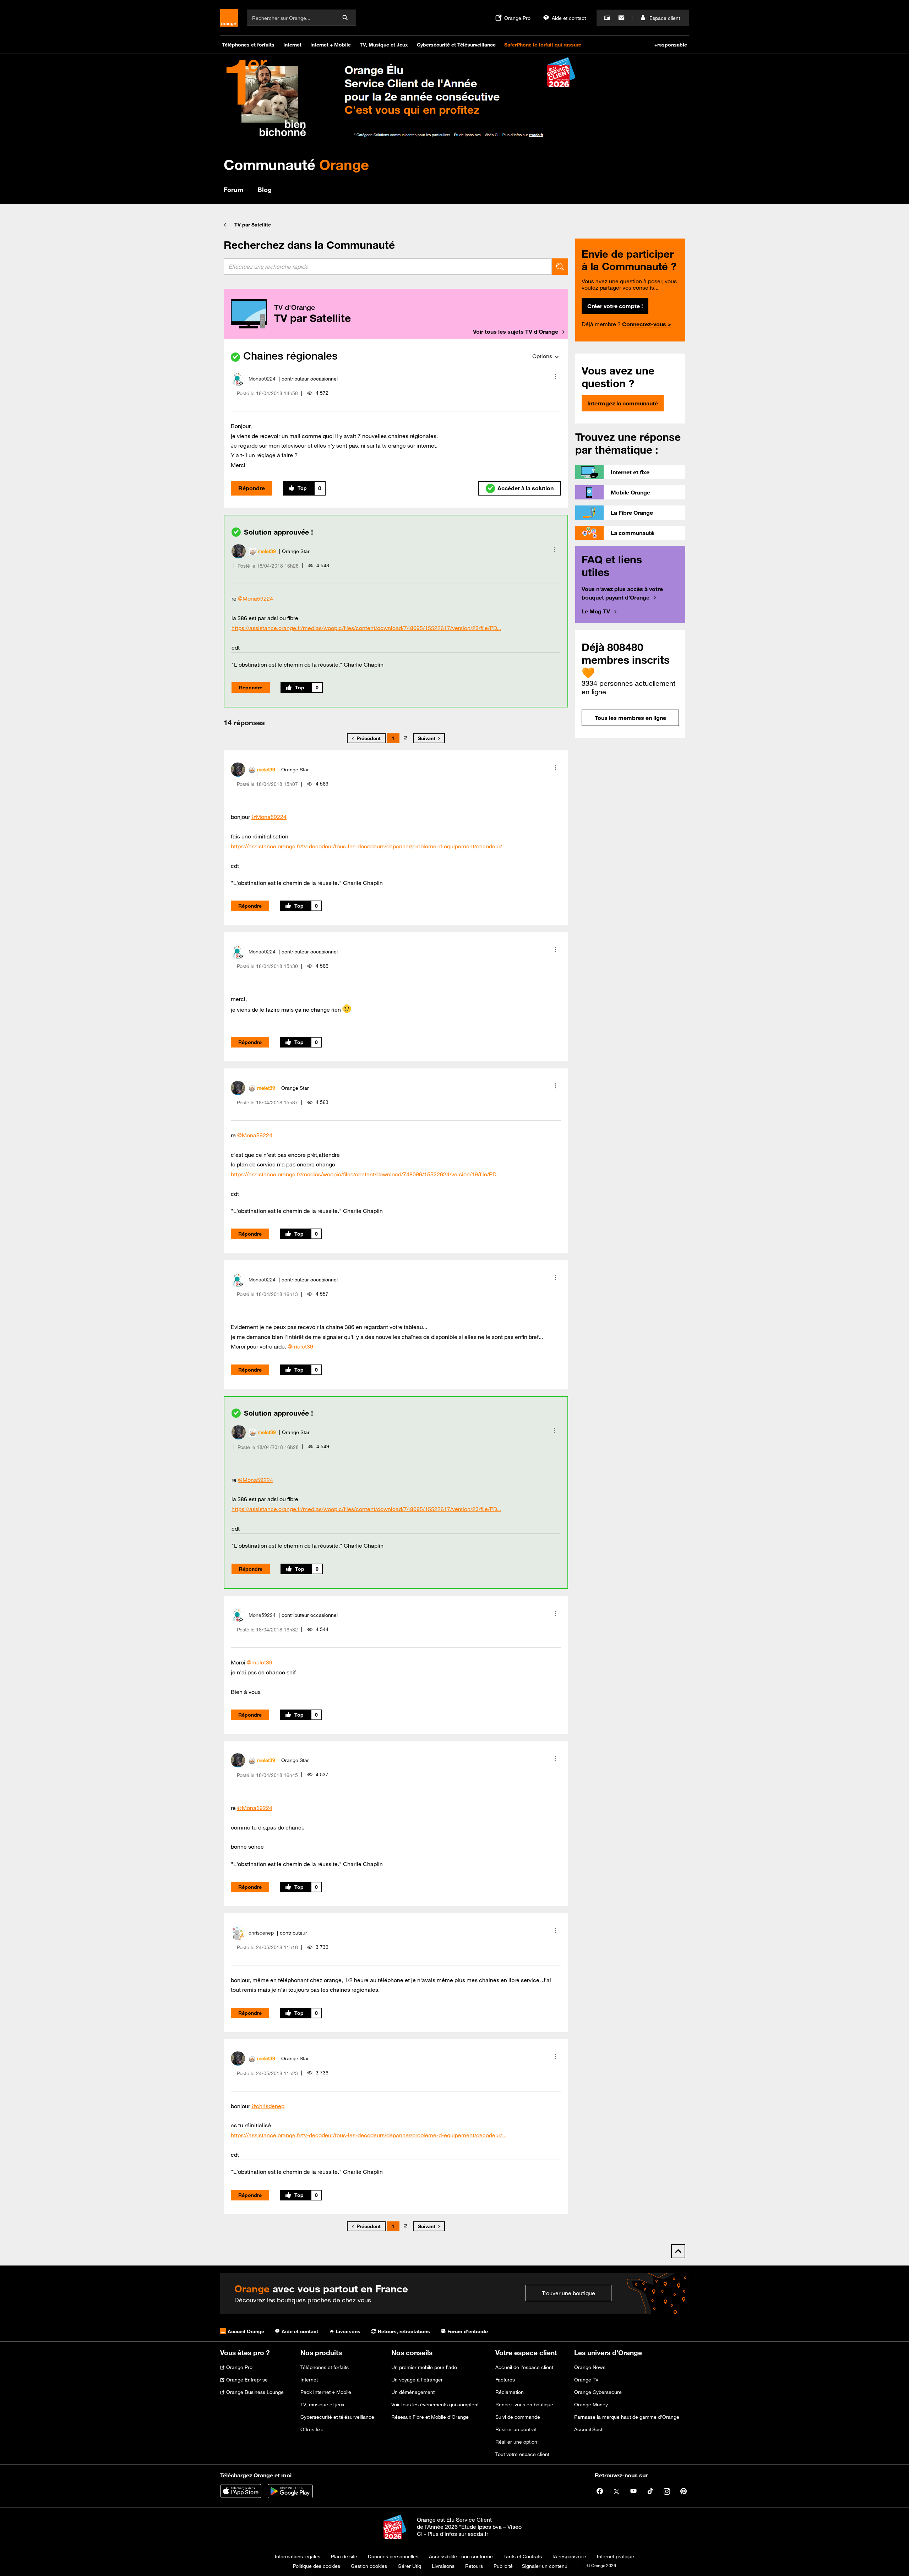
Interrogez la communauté (623, 403)
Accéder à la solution (526, 488)
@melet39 (300, 1346)
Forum (233, 190)
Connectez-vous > (647, 324)
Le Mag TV (596, 611)
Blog (265, 190)
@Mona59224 (255, 598)
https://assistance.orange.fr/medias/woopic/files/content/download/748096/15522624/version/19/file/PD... (366, 1174)
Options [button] (542, 356)
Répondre (252, 488)
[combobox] (388, 267)
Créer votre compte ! (615, 306)
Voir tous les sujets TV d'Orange (516, 332)
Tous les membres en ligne (630, 718)
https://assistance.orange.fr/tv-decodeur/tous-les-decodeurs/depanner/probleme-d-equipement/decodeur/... (369, 846)
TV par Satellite (253, 225)
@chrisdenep (268, 2106)
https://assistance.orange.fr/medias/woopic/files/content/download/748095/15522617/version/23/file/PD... (366, 628)
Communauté (296, 165)
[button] (555, 377)
